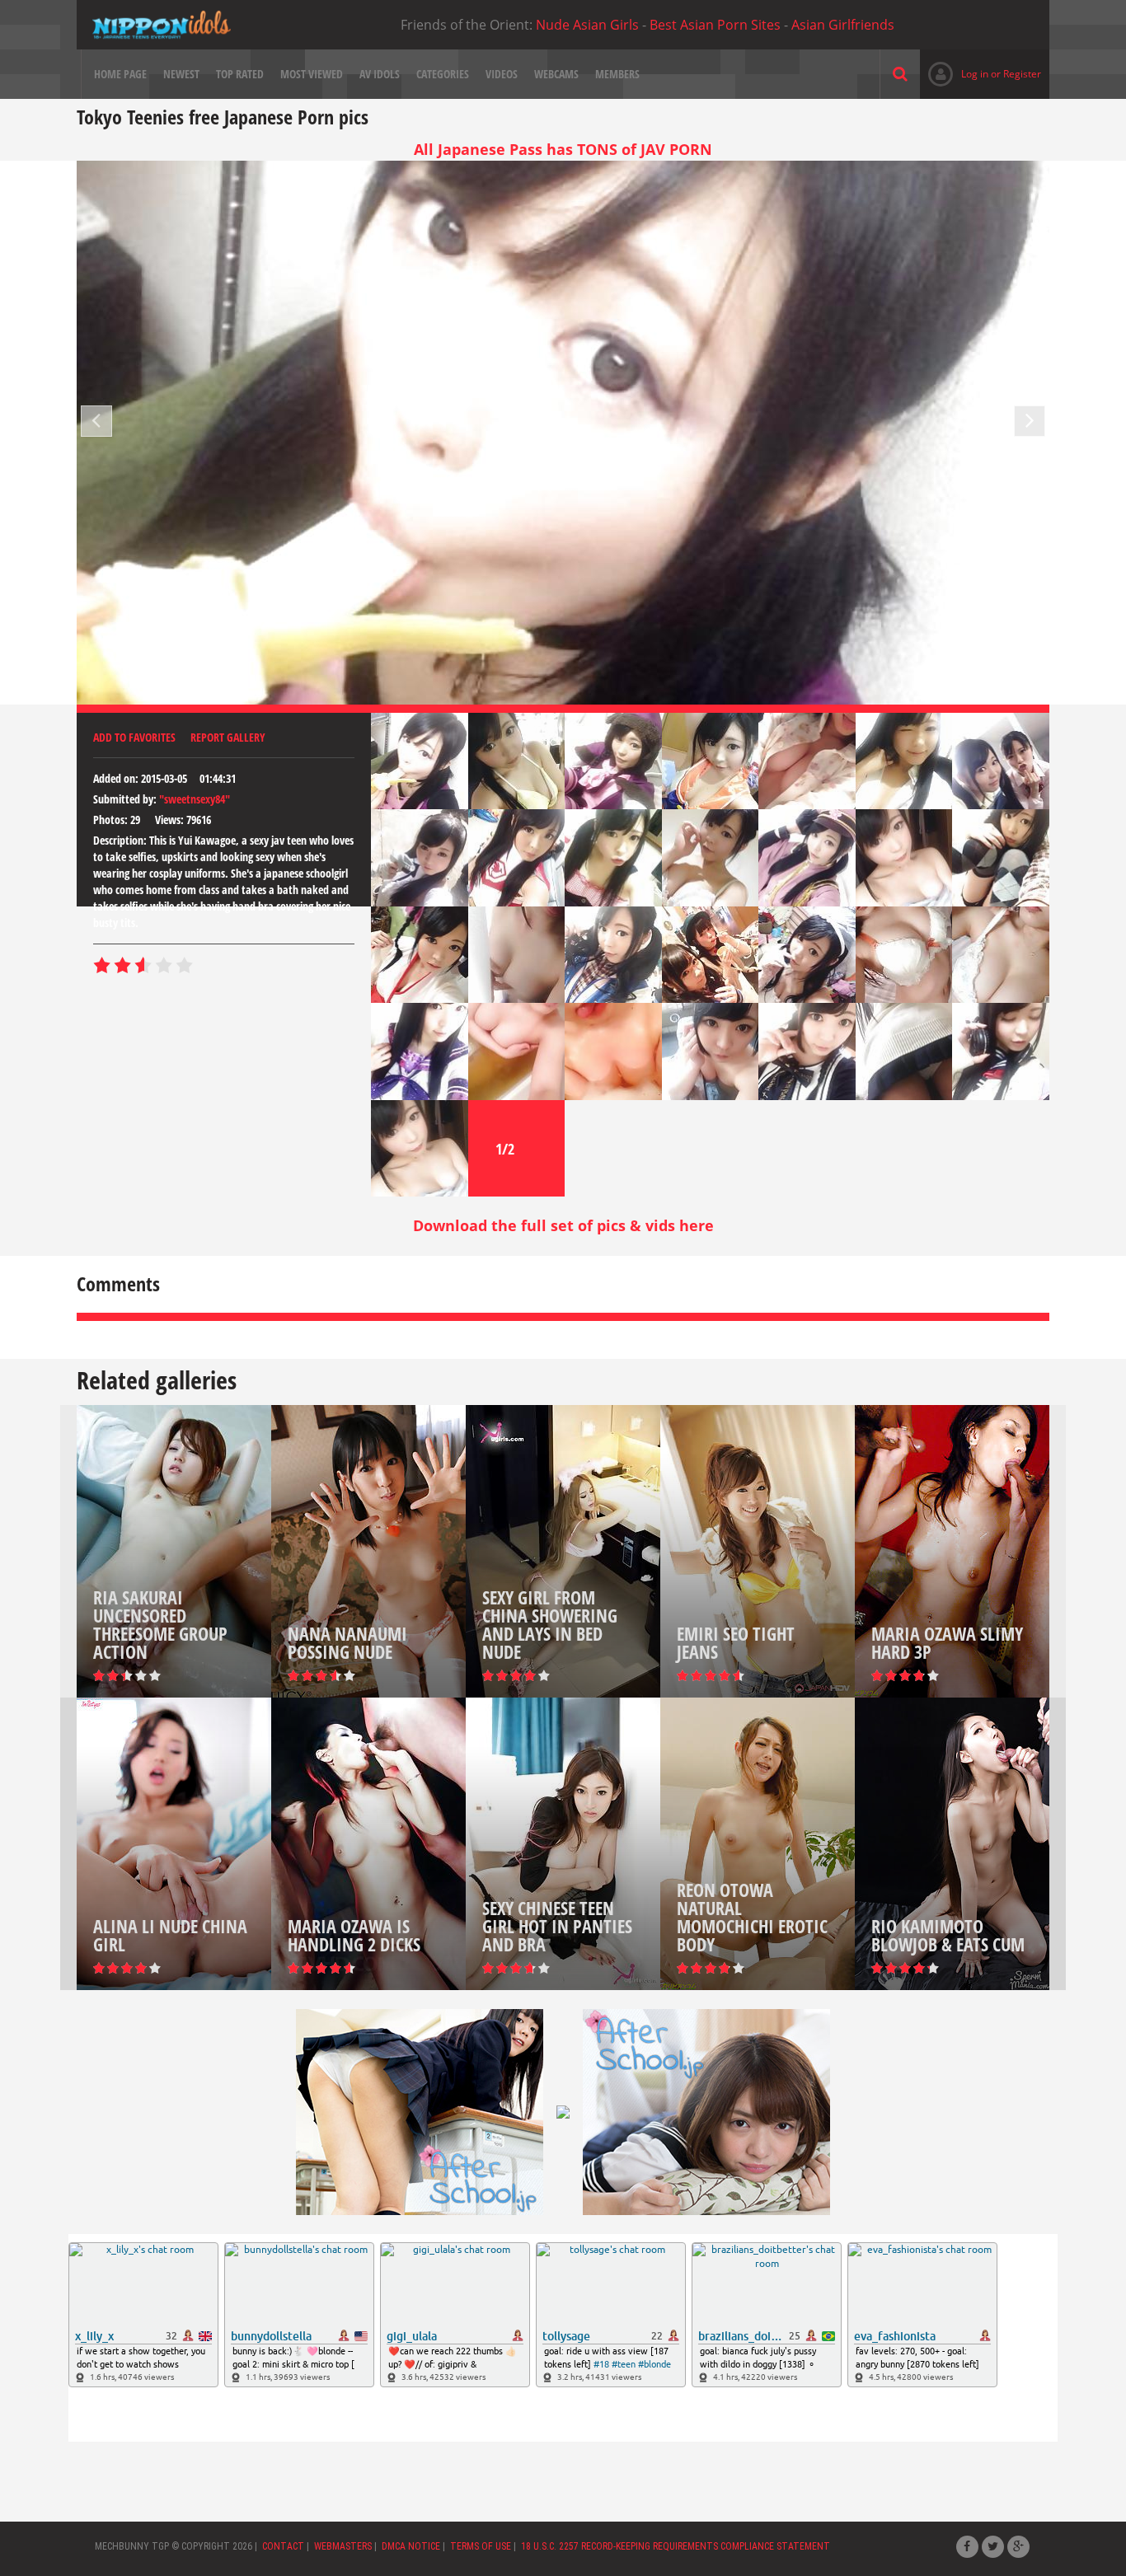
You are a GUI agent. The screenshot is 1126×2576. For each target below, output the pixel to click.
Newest (181, 74)
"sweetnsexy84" (195, 799)
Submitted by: (125, 799)
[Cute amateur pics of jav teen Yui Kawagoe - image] (420, 761)
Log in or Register (981, 74)
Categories (443, 74)
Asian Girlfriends (843, 25)
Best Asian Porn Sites (715, 25)
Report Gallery (228, 737)
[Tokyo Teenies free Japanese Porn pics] (162, 25)
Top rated (240, 74)
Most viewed (312, 74)
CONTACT (283, 2546)
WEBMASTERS (343, 2546)
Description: (120, 840)
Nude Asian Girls (587, 25)
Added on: (116, 778)
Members (617, 74)
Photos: (110, 820)
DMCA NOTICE (411, 2546)
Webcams (556, 74)
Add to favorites (134, 737)
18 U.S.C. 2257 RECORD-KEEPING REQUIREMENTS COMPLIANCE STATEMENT (676, 2546)
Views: (169, 820)
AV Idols (380, 74)
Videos (502, 74)
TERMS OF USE (481, 2546)
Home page (120, 74)
